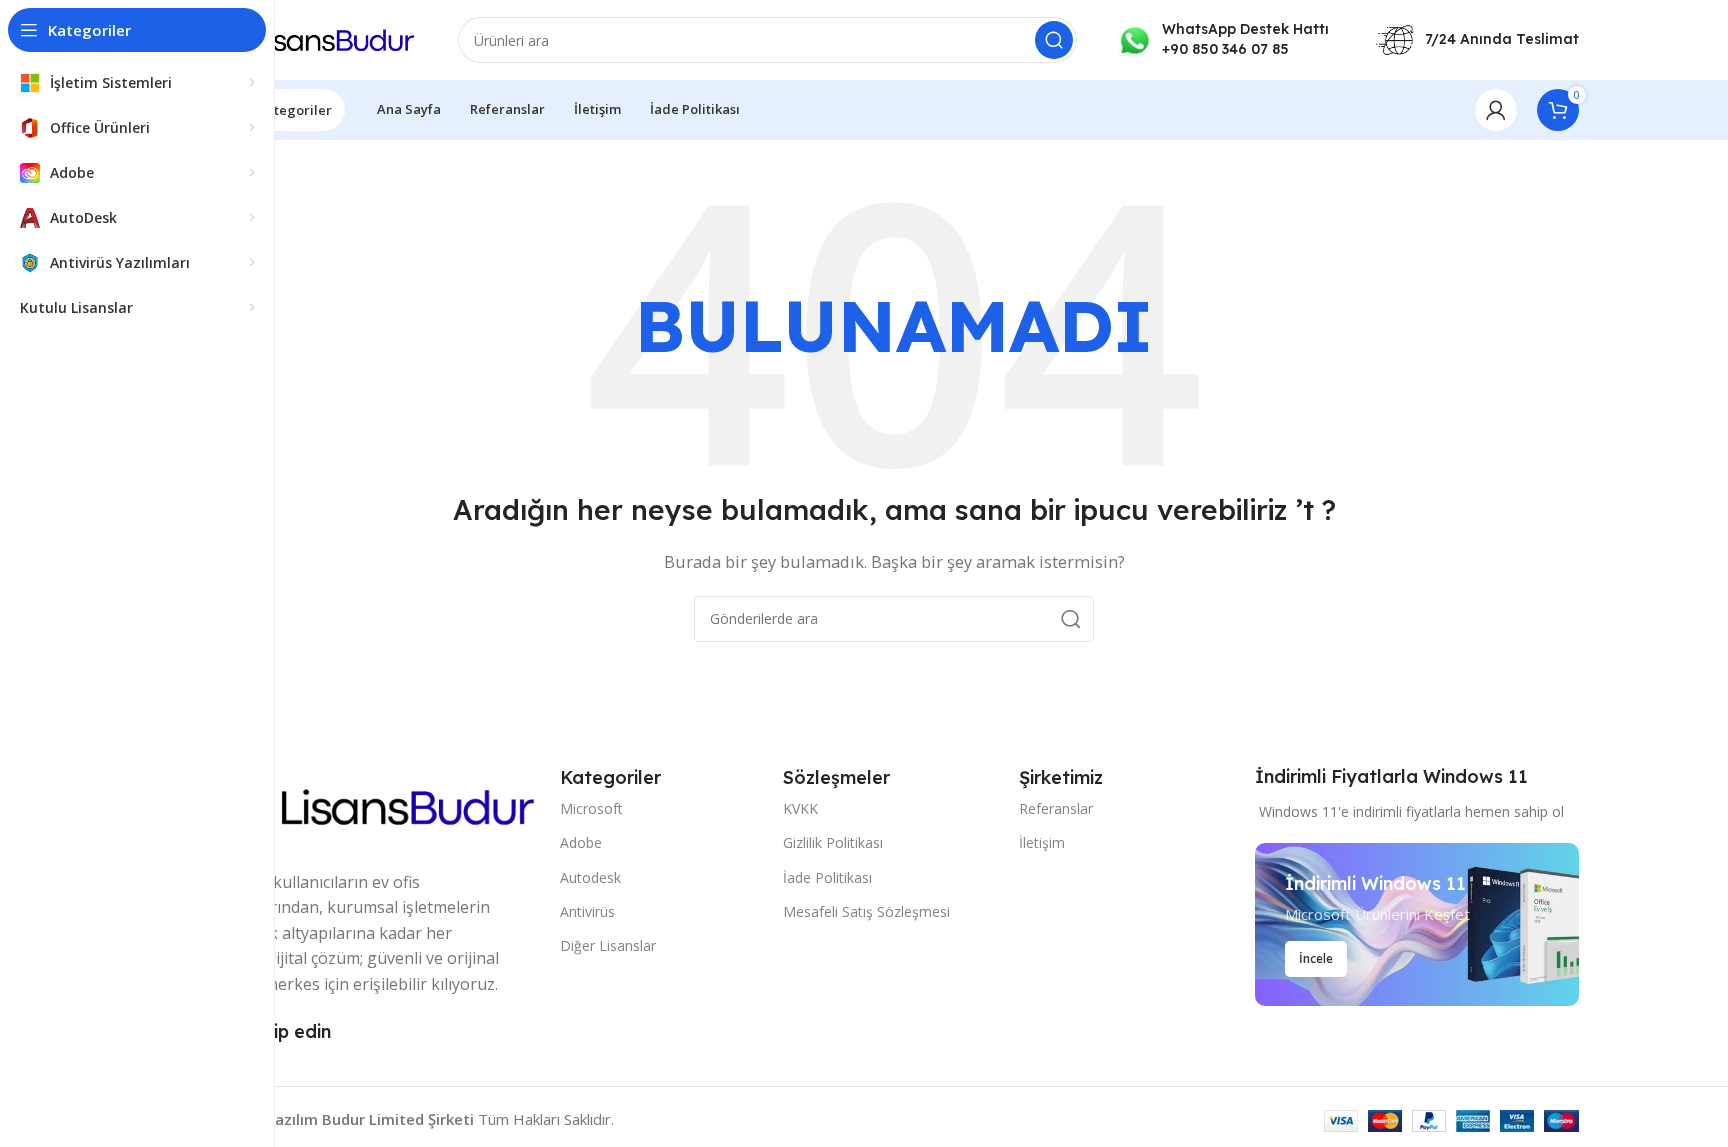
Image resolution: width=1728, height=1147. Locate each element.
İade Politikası (827, 877)
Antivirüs (587, 911)
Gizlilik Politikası (833, 842)
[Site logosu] (313, 38)
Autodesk (590, 877)
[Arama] (1054, 40)
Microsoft (591, 808)
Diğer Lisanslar (608, 945)
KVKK (800, 808)
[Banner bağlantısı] (1417, 924)
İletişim (1042, 842)
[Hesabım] (1496, 110)
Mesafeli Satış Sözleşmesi (866, 911)
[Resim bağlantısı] (374, 805)
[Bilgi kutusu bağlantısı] (1223, 39)
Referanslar (1056, 808)
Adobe (581, 842)
